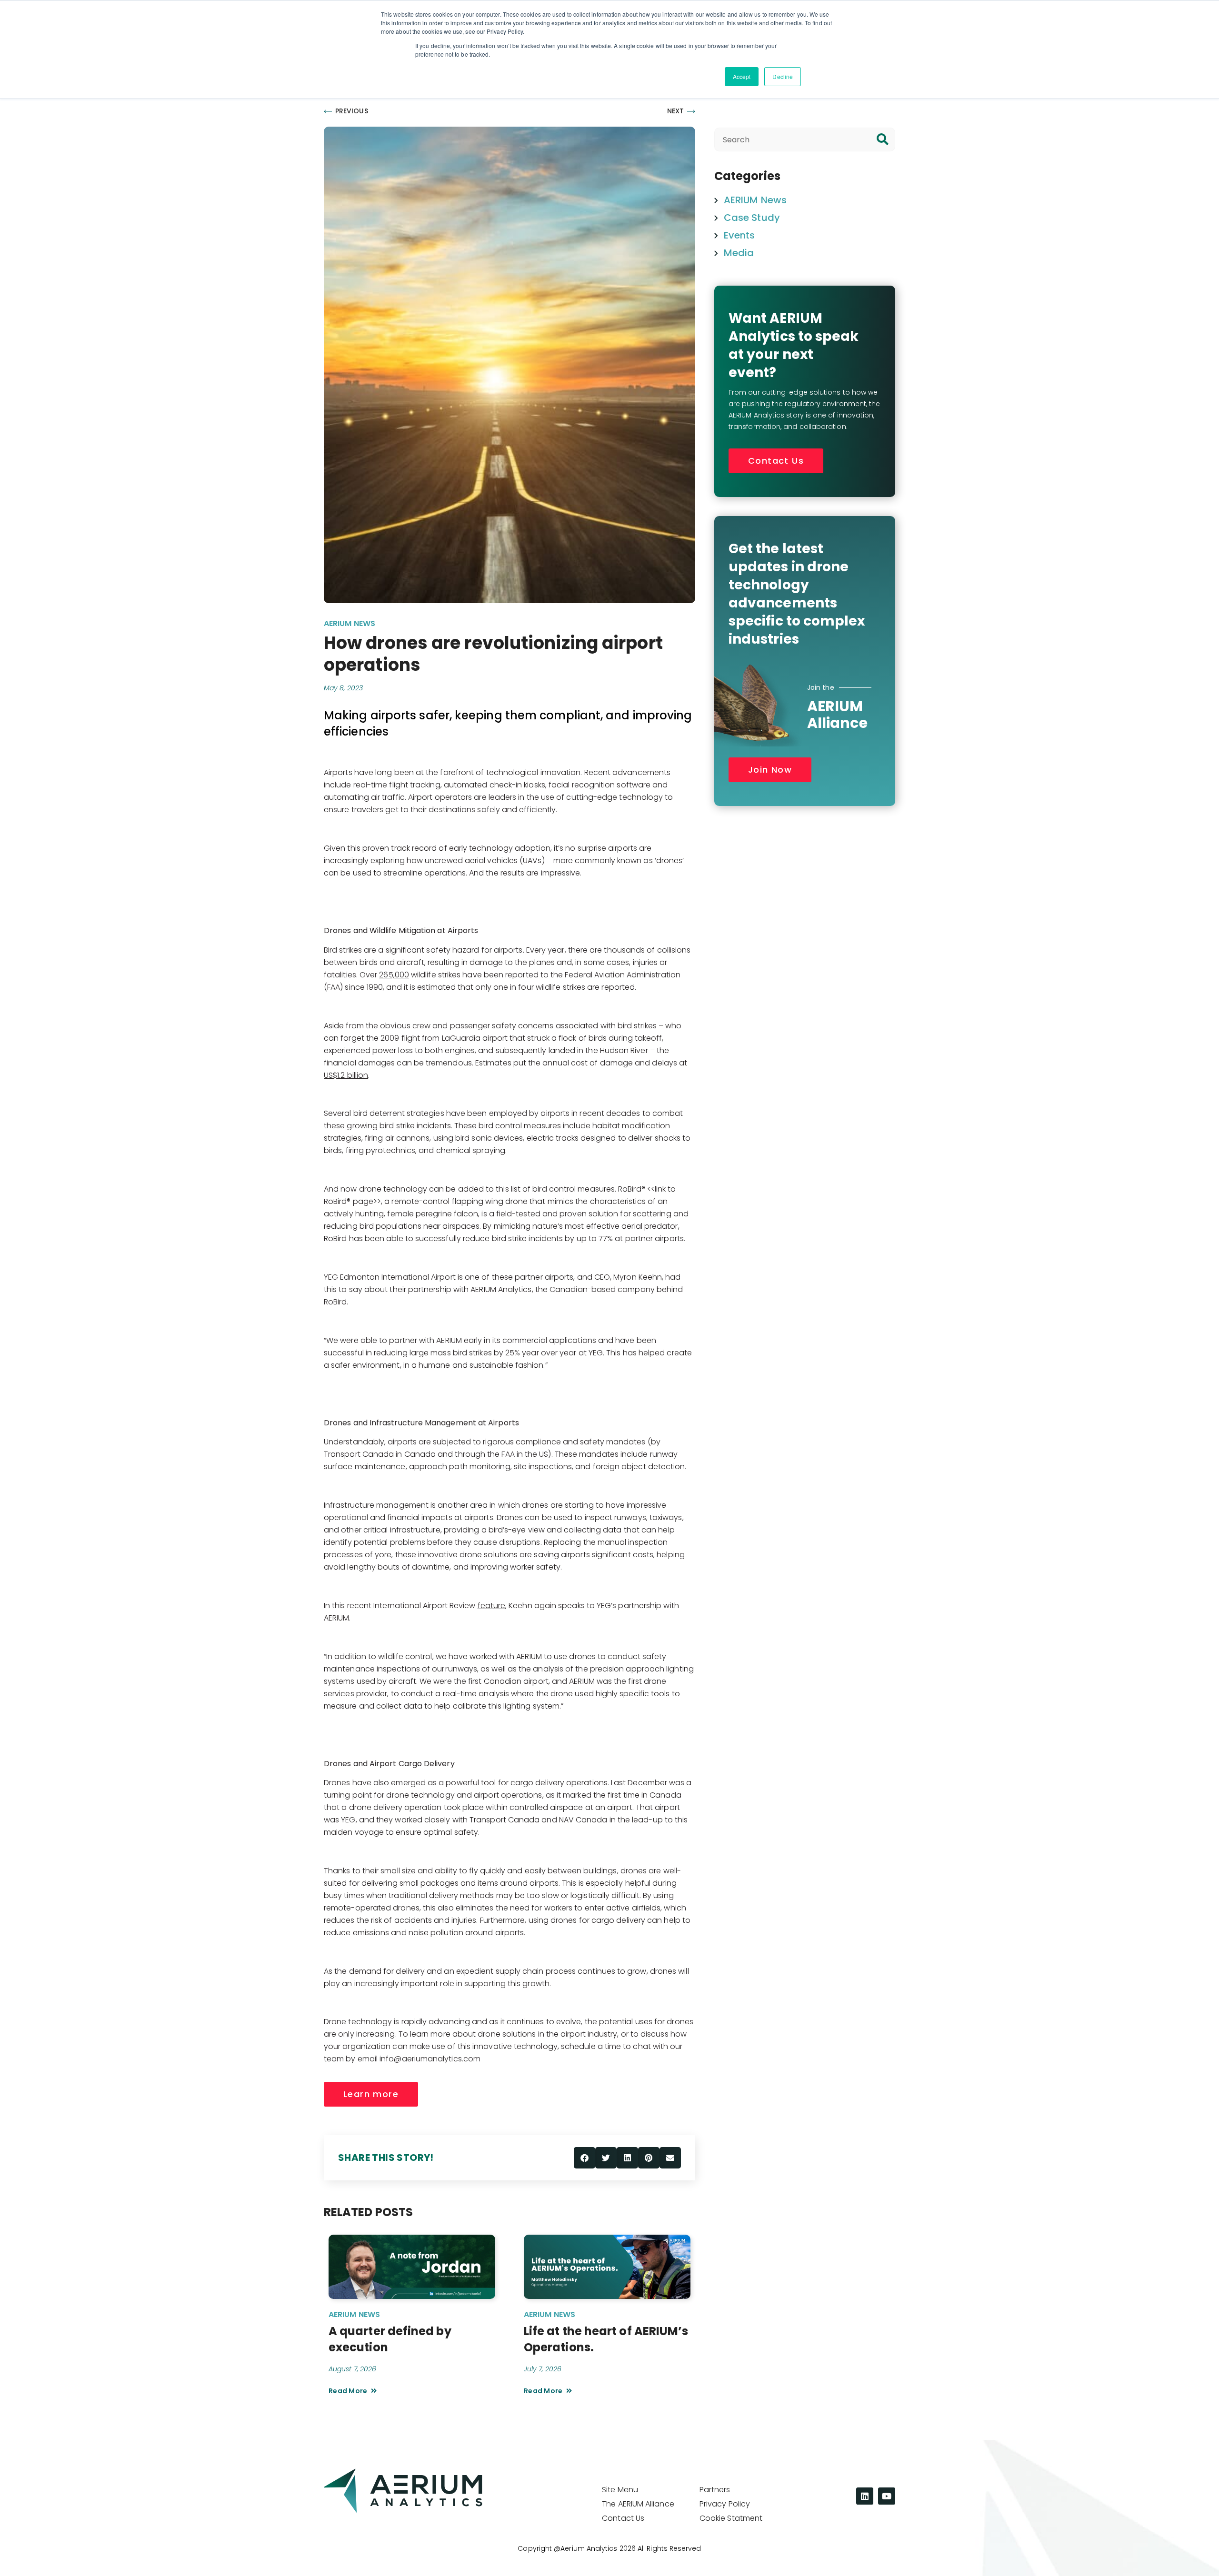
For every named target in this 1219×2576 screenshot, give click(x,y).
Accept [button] (742, 76)
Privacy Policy (725, 2504)
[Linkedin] (865, 2496)
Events (739, 235)
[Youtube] (887, 2496)
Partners (715, 2490)
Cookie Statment (731, 2518)
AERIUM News (350, 623)
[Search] (883, 139)
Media (739, 253)
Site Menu (620, 2490)
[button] (585, 2158)
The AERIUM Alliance (638, 2504)
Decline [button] (783, 76)
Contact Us (623, 2518)
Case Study (752, 218)
